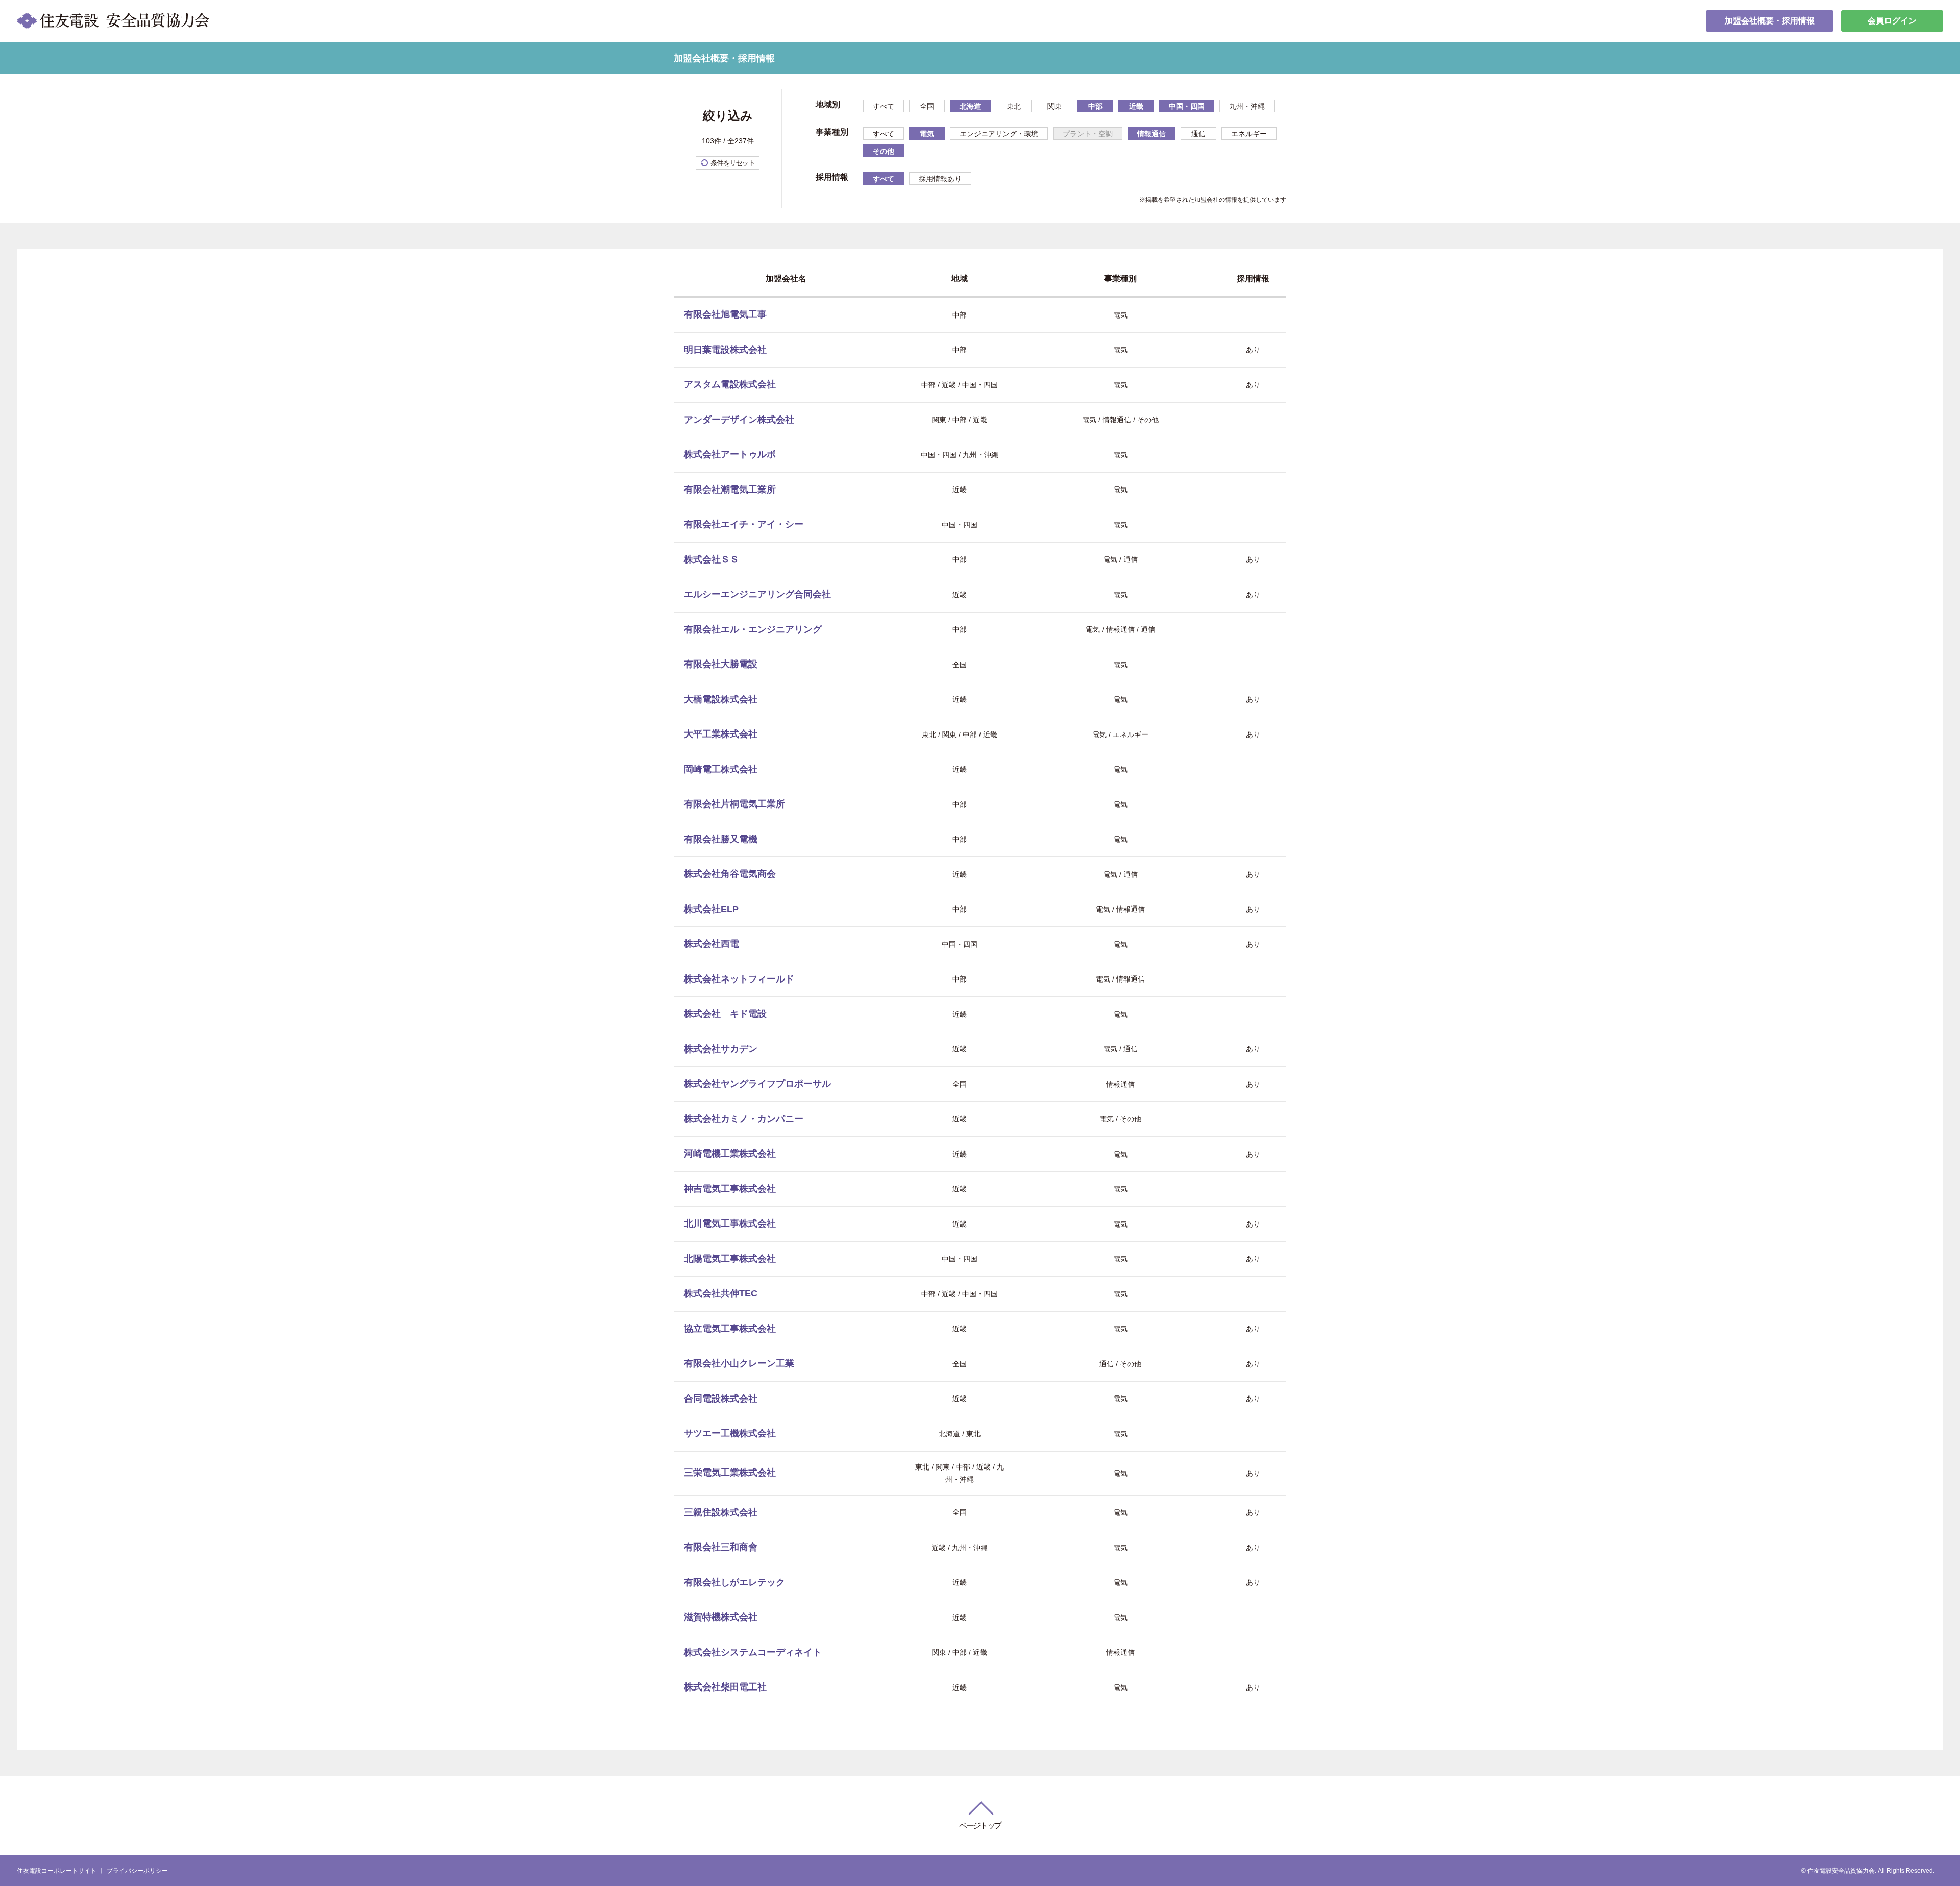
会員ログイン (1892, 21)
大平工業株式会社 (721, 734)
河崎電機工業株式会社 (730, 1154)
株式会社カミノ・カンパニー (744, 1119)
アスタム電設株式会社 (730, 384)
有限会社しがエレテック (734, 1582)
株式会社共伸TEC (721, 1293)
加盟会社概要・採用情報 (1770, 21)
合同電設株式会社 (721, 1399)
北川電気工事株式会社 (730, 1223)
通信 (1198, 134)
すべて (884, 106)
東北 (1014, 106)
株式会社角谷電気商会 (730, 874)
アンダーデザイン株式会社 (739, 420)
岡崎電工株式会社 (721, 769)
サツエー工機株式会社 (730, 1433)
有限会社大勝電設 (721, 664)
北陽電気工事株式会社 (730, 1259)
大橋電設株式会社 (721, 699)
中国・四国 (1187, 106)
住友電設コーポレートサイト (57, 1871)
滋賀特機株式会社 (721, 1617)
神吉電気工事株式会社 (730, 1189)
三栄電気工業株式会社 (730, 1473)
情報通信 (1151, 134)
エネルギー (1249, 134)
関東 (1055, 106)
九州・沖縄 (1247, 106)
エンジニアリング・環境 (999, 134)
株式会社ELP (711, 909)
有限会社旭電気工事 (725, 314)
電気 (927, 134)
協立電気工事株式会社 (730, 1329)
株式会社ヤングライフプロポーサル (757, 1084)
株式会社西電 (712, 944)
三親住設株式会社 (721, 1512)
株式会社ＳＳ (712, 559)
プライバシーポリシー (137, 1871)
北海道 (970, 106)
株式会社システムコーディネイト (753, 1652)
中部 (1095, 106)
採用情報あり (940, 179)
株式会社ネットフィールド (739, 979)
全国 (927, 106)
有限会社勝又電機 (721, 839)
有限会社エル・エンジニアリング (753, 629)
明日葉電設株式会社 (725, 350)
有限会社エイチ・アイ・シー (744, 524)
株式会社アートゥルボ (730, 454)
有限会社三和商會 (721, 1547)
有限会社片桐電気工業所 (734, 804)
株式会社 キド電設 (725, 1014)
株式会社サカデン (721, 1049)
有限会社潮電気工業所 (730, 489)
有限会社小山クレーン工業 (739, 1363)
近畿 (1136, 106)
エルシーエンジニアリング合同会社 (757, 594)
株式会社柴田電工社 (725, 1687)
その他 (884, 151)
